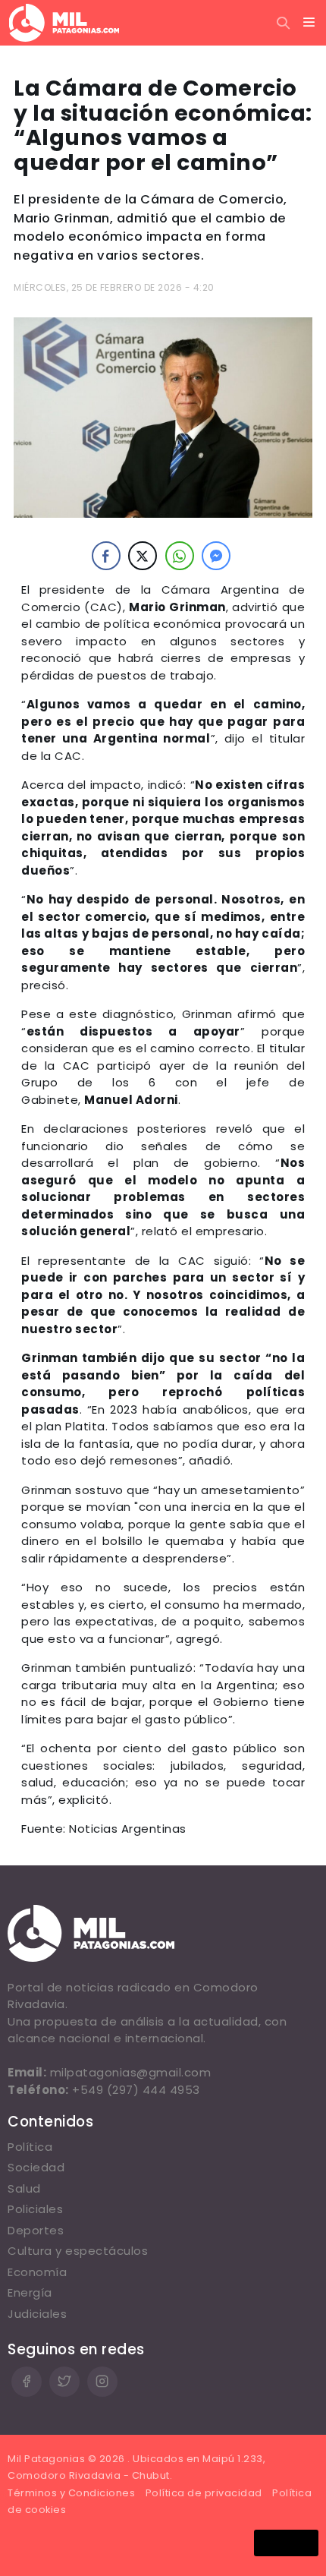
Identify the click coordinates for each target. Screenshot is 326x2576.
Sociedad (36, 2167)
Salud (24, 2188)
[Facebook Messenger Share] (216, 556)
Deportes (36, 2230)
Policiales (35, 2209)
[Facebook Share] (106, 556)
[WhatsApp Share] (180, 556)
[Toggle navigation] (309, 23)
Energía (30, 2292)
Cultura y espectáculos (78, 2251)
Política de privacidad (204, 2493)
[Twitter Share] (143, 556)
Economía (37, 2272)
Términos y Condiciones (71, 2493)
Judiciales (37, 2314)
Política (30, 2147)
